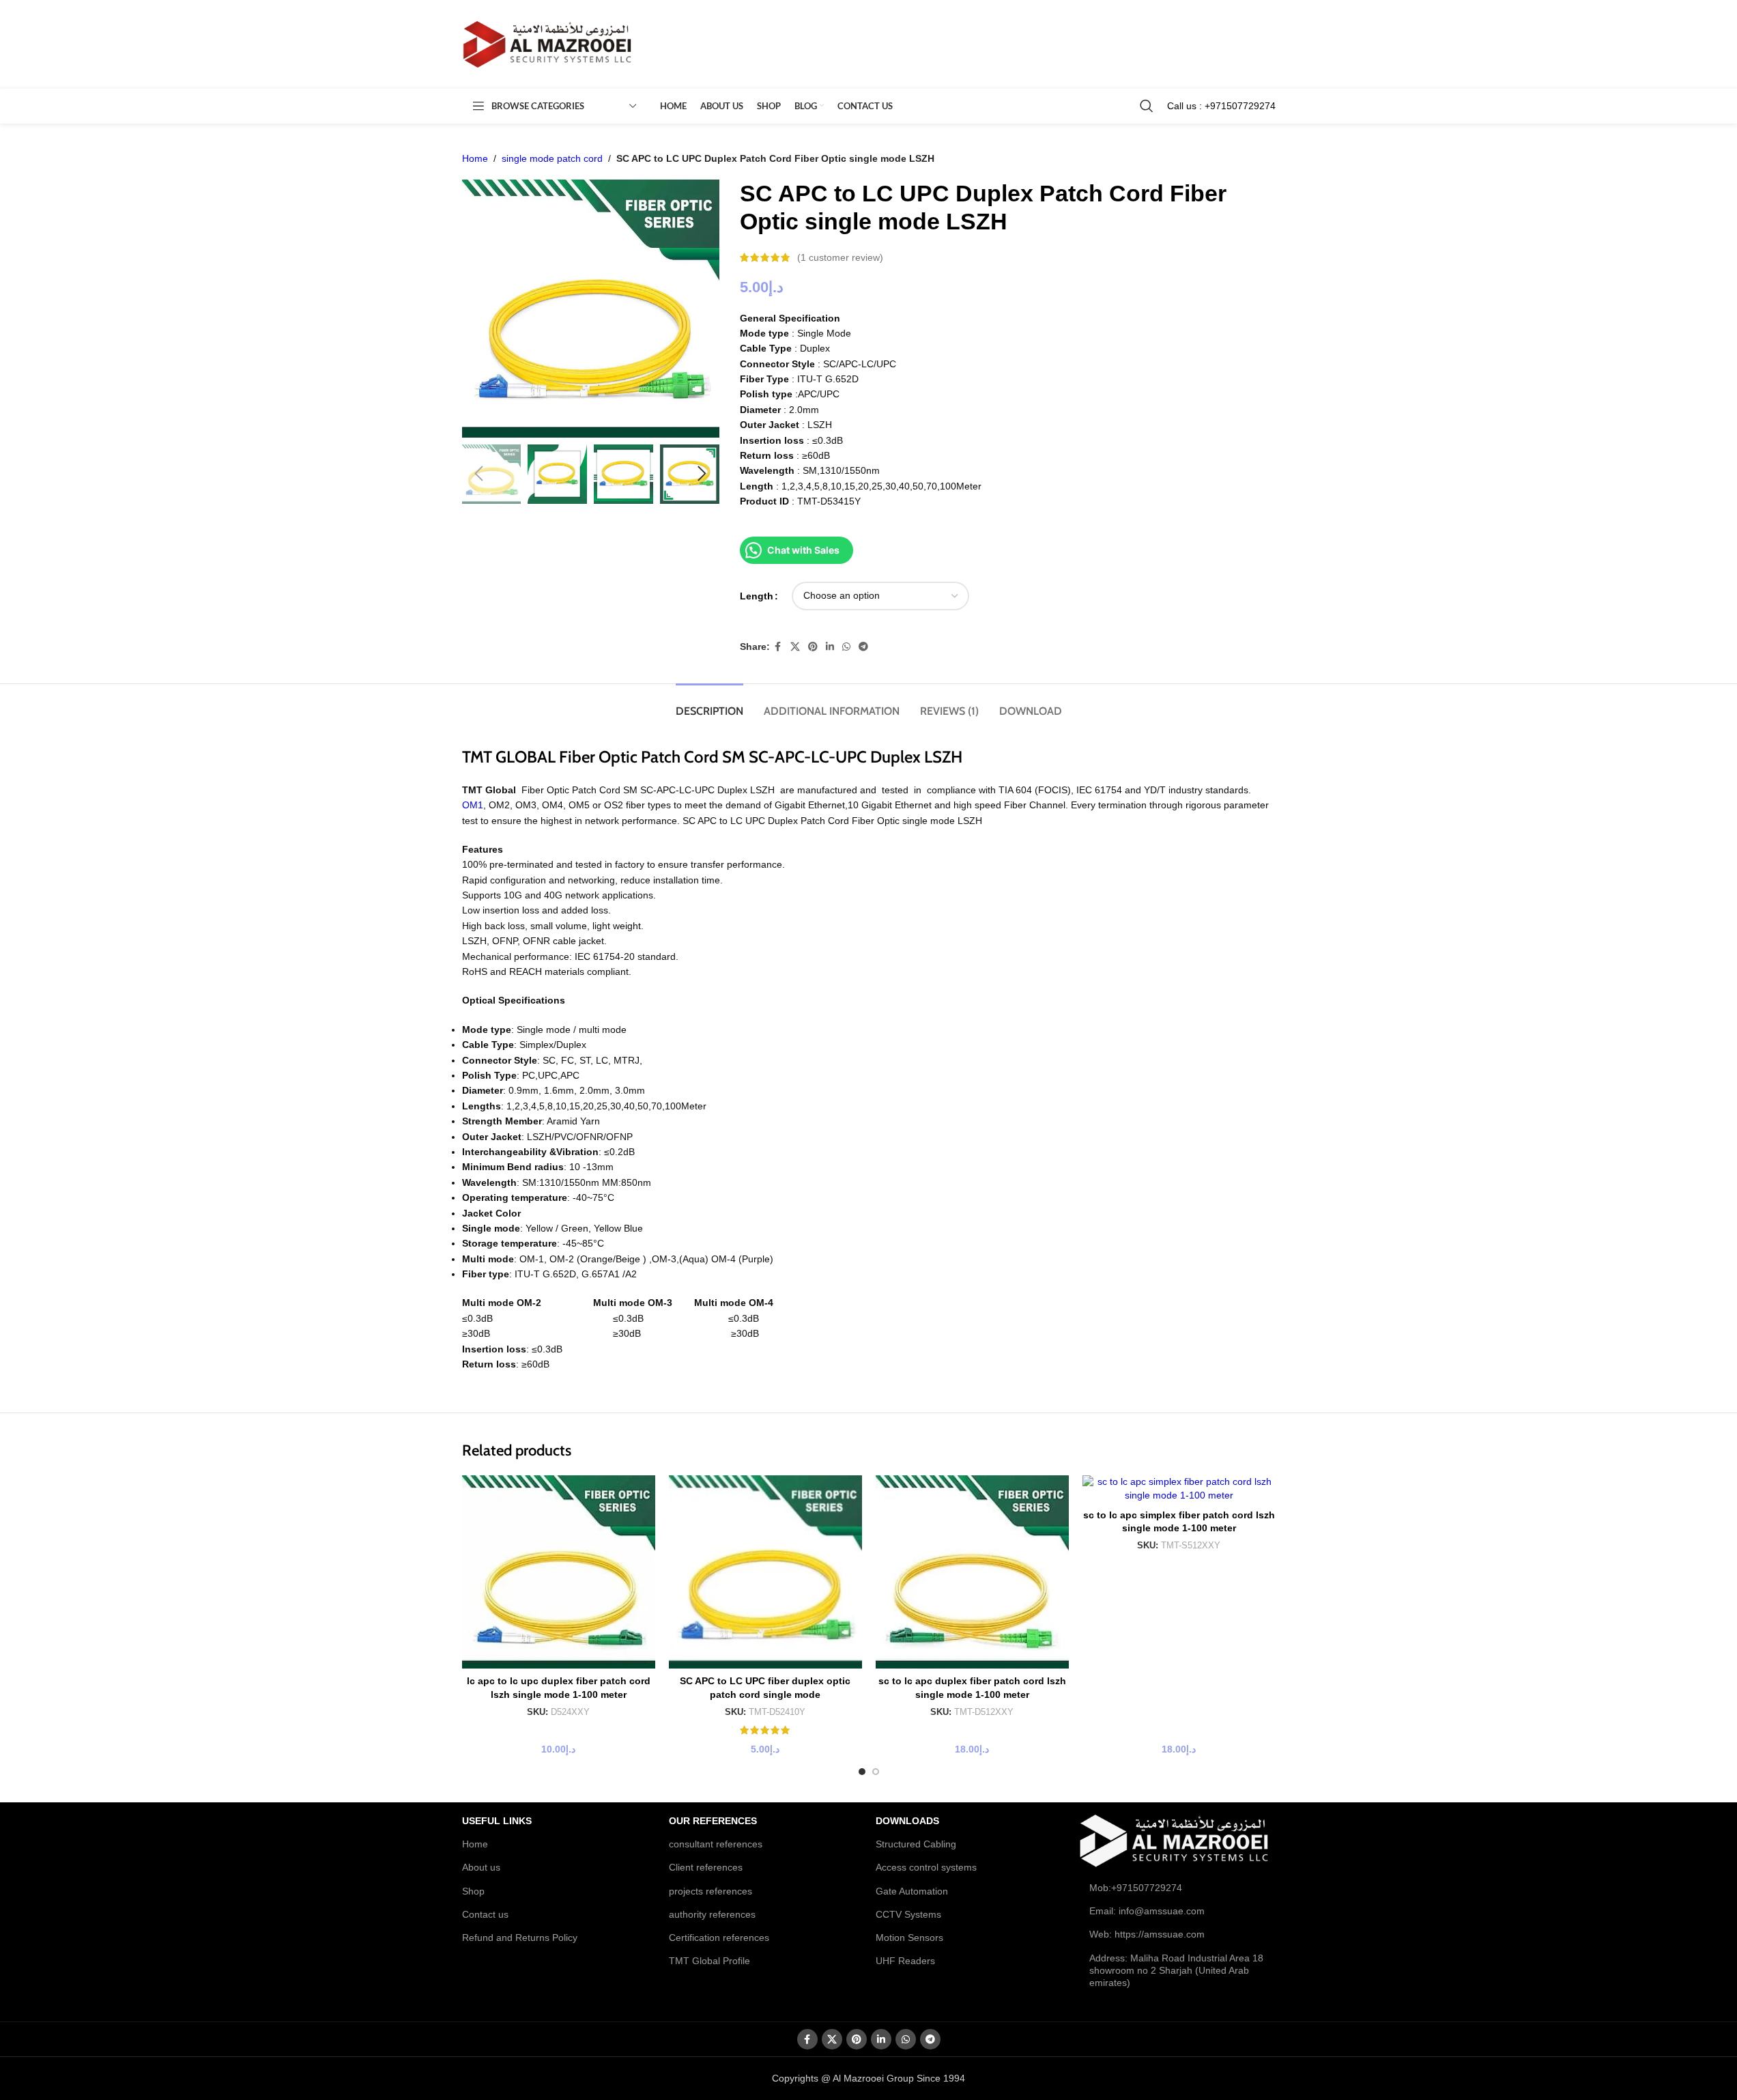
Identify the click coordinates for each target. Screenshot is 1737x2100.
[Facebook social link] (778, 647)
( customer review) (840, 257)
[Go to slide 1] (862, 1772)
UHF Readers (905, 1961)
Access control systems (926, 1867)
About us (481, 1867)
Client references (706, 1867)
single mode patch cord (552, 158)
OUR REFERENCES (713, 1821)
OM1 (473, 805)
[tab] (709, 704)
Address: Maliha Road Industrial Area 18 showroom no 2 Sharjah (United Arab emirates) (1176, 1970)
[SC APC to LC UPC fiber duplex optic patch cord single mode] (765, 1572)
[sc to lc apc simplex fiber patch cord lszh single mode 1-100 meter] (1179, 1489)
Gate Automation (912, 1891)
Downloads (907, 1821)
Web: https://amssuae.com (1147, 1934)
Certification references (719, 1938)
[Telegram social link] (863, 647)
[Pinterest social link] (813, 647)
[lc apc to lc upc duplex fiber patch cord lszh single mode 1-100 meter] (559, 1572)
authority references (712, 1914)
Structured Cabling (916, 1844)
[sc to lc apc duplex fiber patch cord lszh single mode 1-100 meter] (972, 1572)
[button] (479, 474)
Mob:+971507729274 (1136, 1888)
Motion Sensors (909, 1938)
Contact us (485, 1914)
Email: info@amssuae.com (1147, 1911)
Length (757, 596)
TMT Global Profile (709, 1961)
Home (475, 158)
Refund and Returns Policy (520, 1938)
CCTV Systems (908, 1914)
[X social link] (795, 647)
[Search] (1147, 106)
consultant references (716, 1844)
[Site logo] (547, 44)
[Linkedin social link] (830, 647)
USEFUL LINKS (497, 1821)
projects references (710, 1891)
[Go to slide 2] (876, 1772)
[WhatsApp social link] (846, 647)
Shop (473, 1891)
